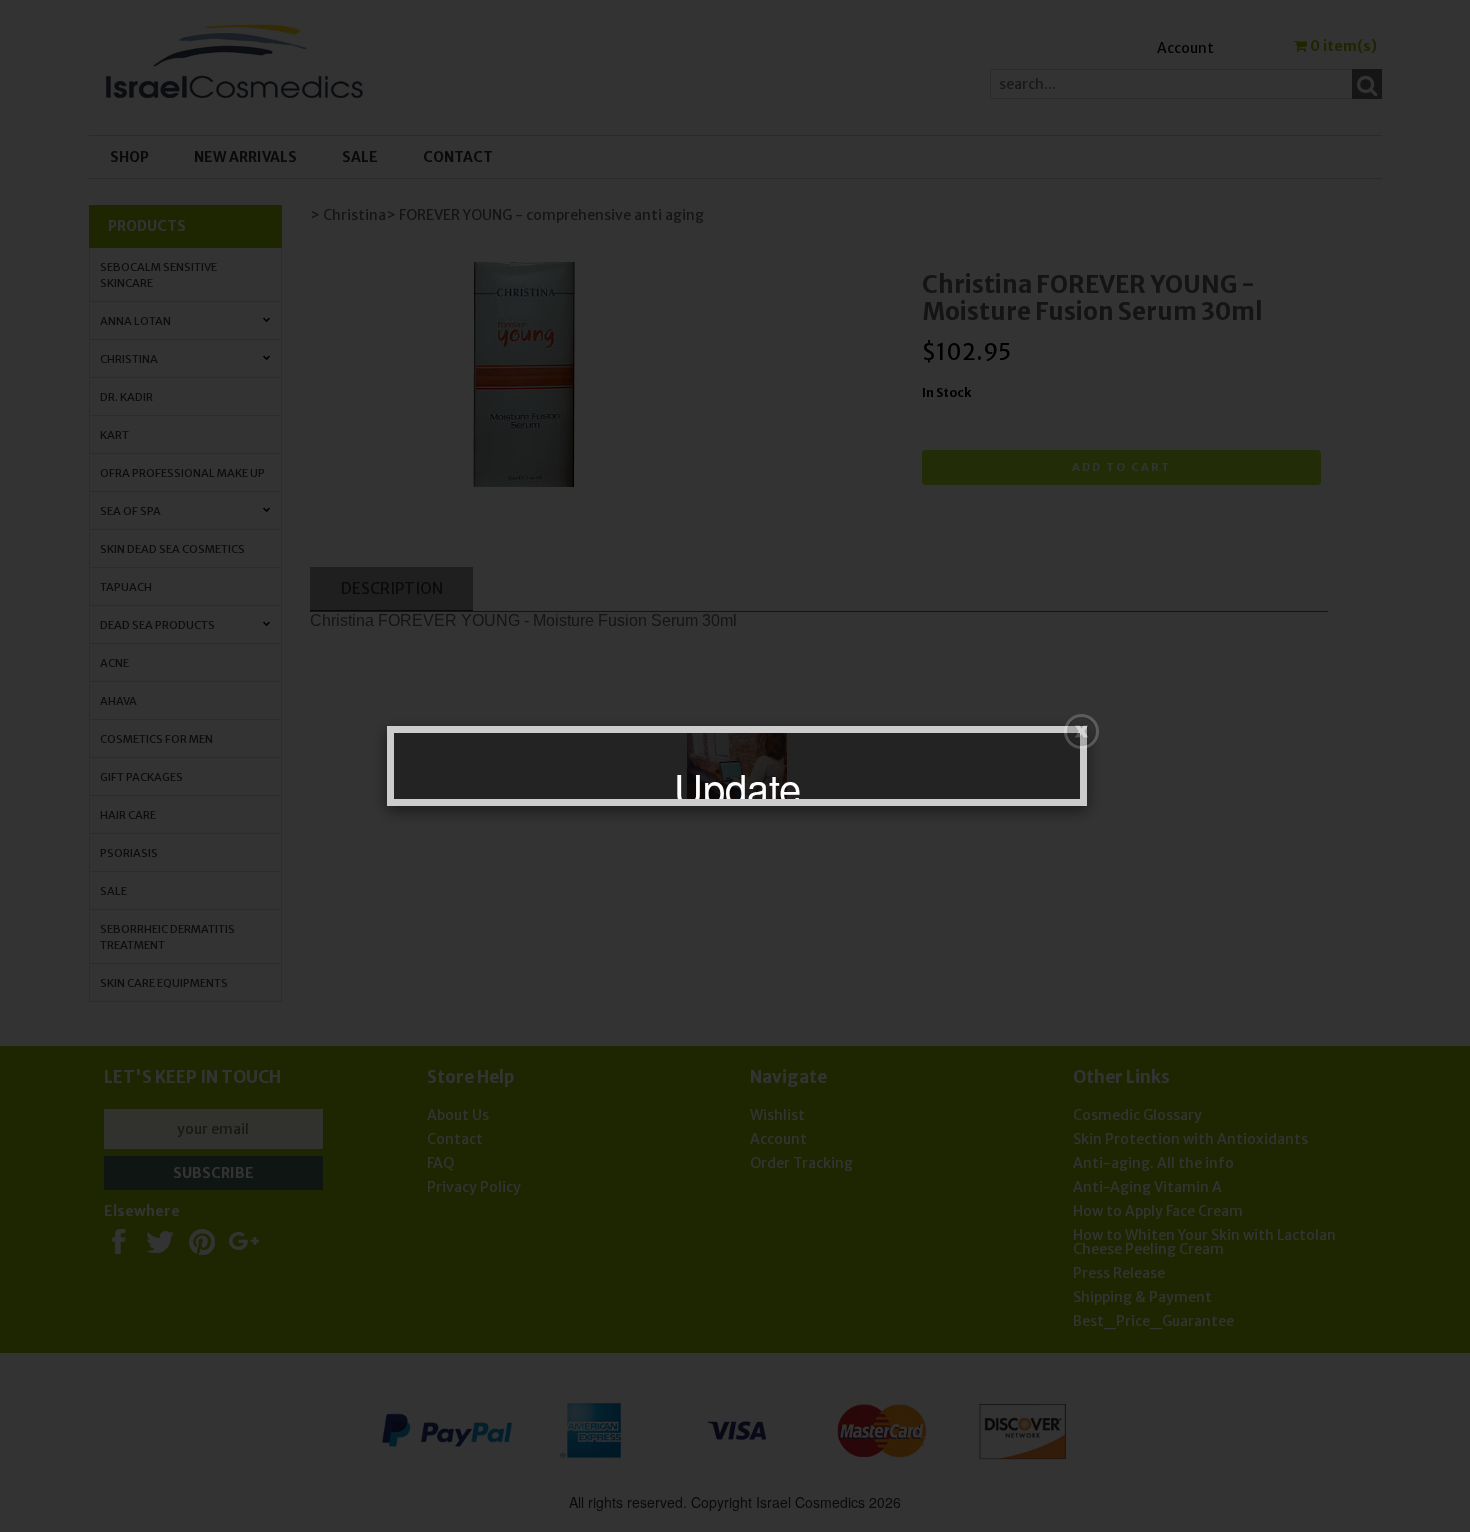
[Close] (1081, 731)
